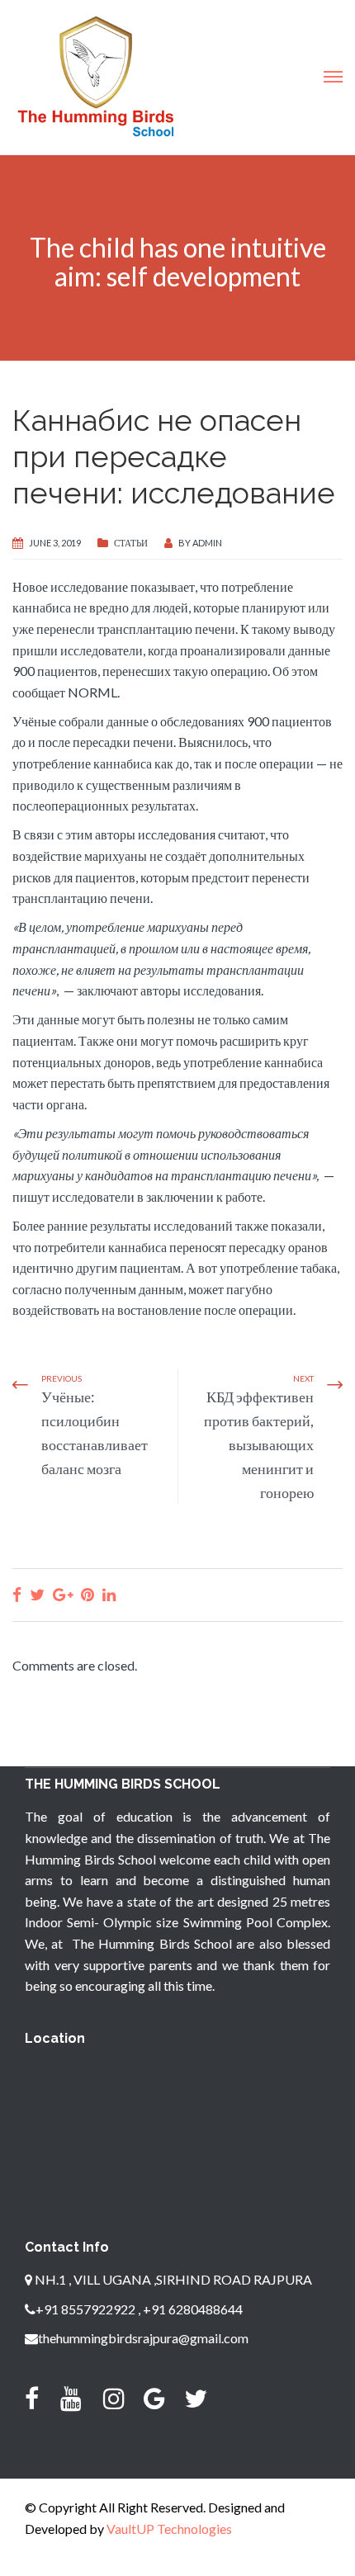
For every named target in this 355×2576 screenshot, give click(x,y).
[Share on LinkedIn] (109, 1594)
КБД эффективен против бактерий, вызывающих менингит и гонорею (259, 1444)
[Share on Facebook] (17, 1594)
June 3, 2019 (55, 543)
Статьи (131, 543)
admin (207, 543)
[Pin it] (88, 1594)
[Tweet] (37, 1594)
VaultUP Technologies (169, 2529)
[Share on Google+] (63, 1594)
